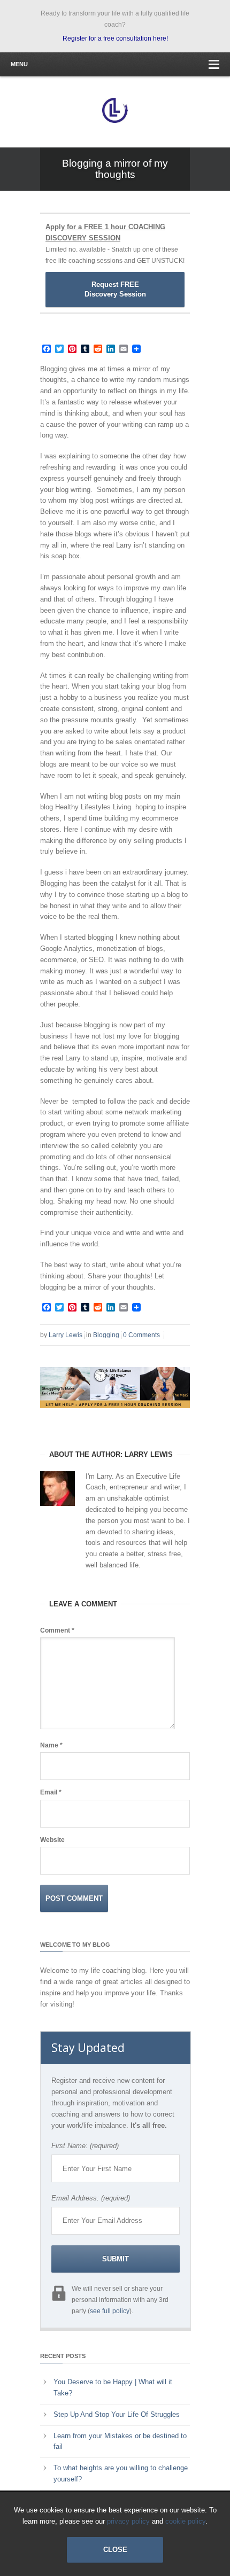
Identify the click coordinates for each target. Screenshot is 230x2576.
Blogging (106, 1335)
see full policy (110, 2311)
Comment (57, 1630)
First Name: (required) (85, 2146)
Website (52, 1840)
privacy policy (128, 2521)
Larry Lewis (66, 1335)
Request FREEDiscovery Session (115, 289)
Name (51, 1745)
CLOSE (115, 2550)
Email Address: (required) (91, 2198)
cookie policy (185, 2521)
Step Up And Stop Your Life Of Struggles (117, 2414)
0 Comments (141, 1335)
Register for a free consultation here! (115, 38)
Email (51, 1792)
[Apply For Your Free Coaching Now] (115, 1416)
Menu (19, 64)
